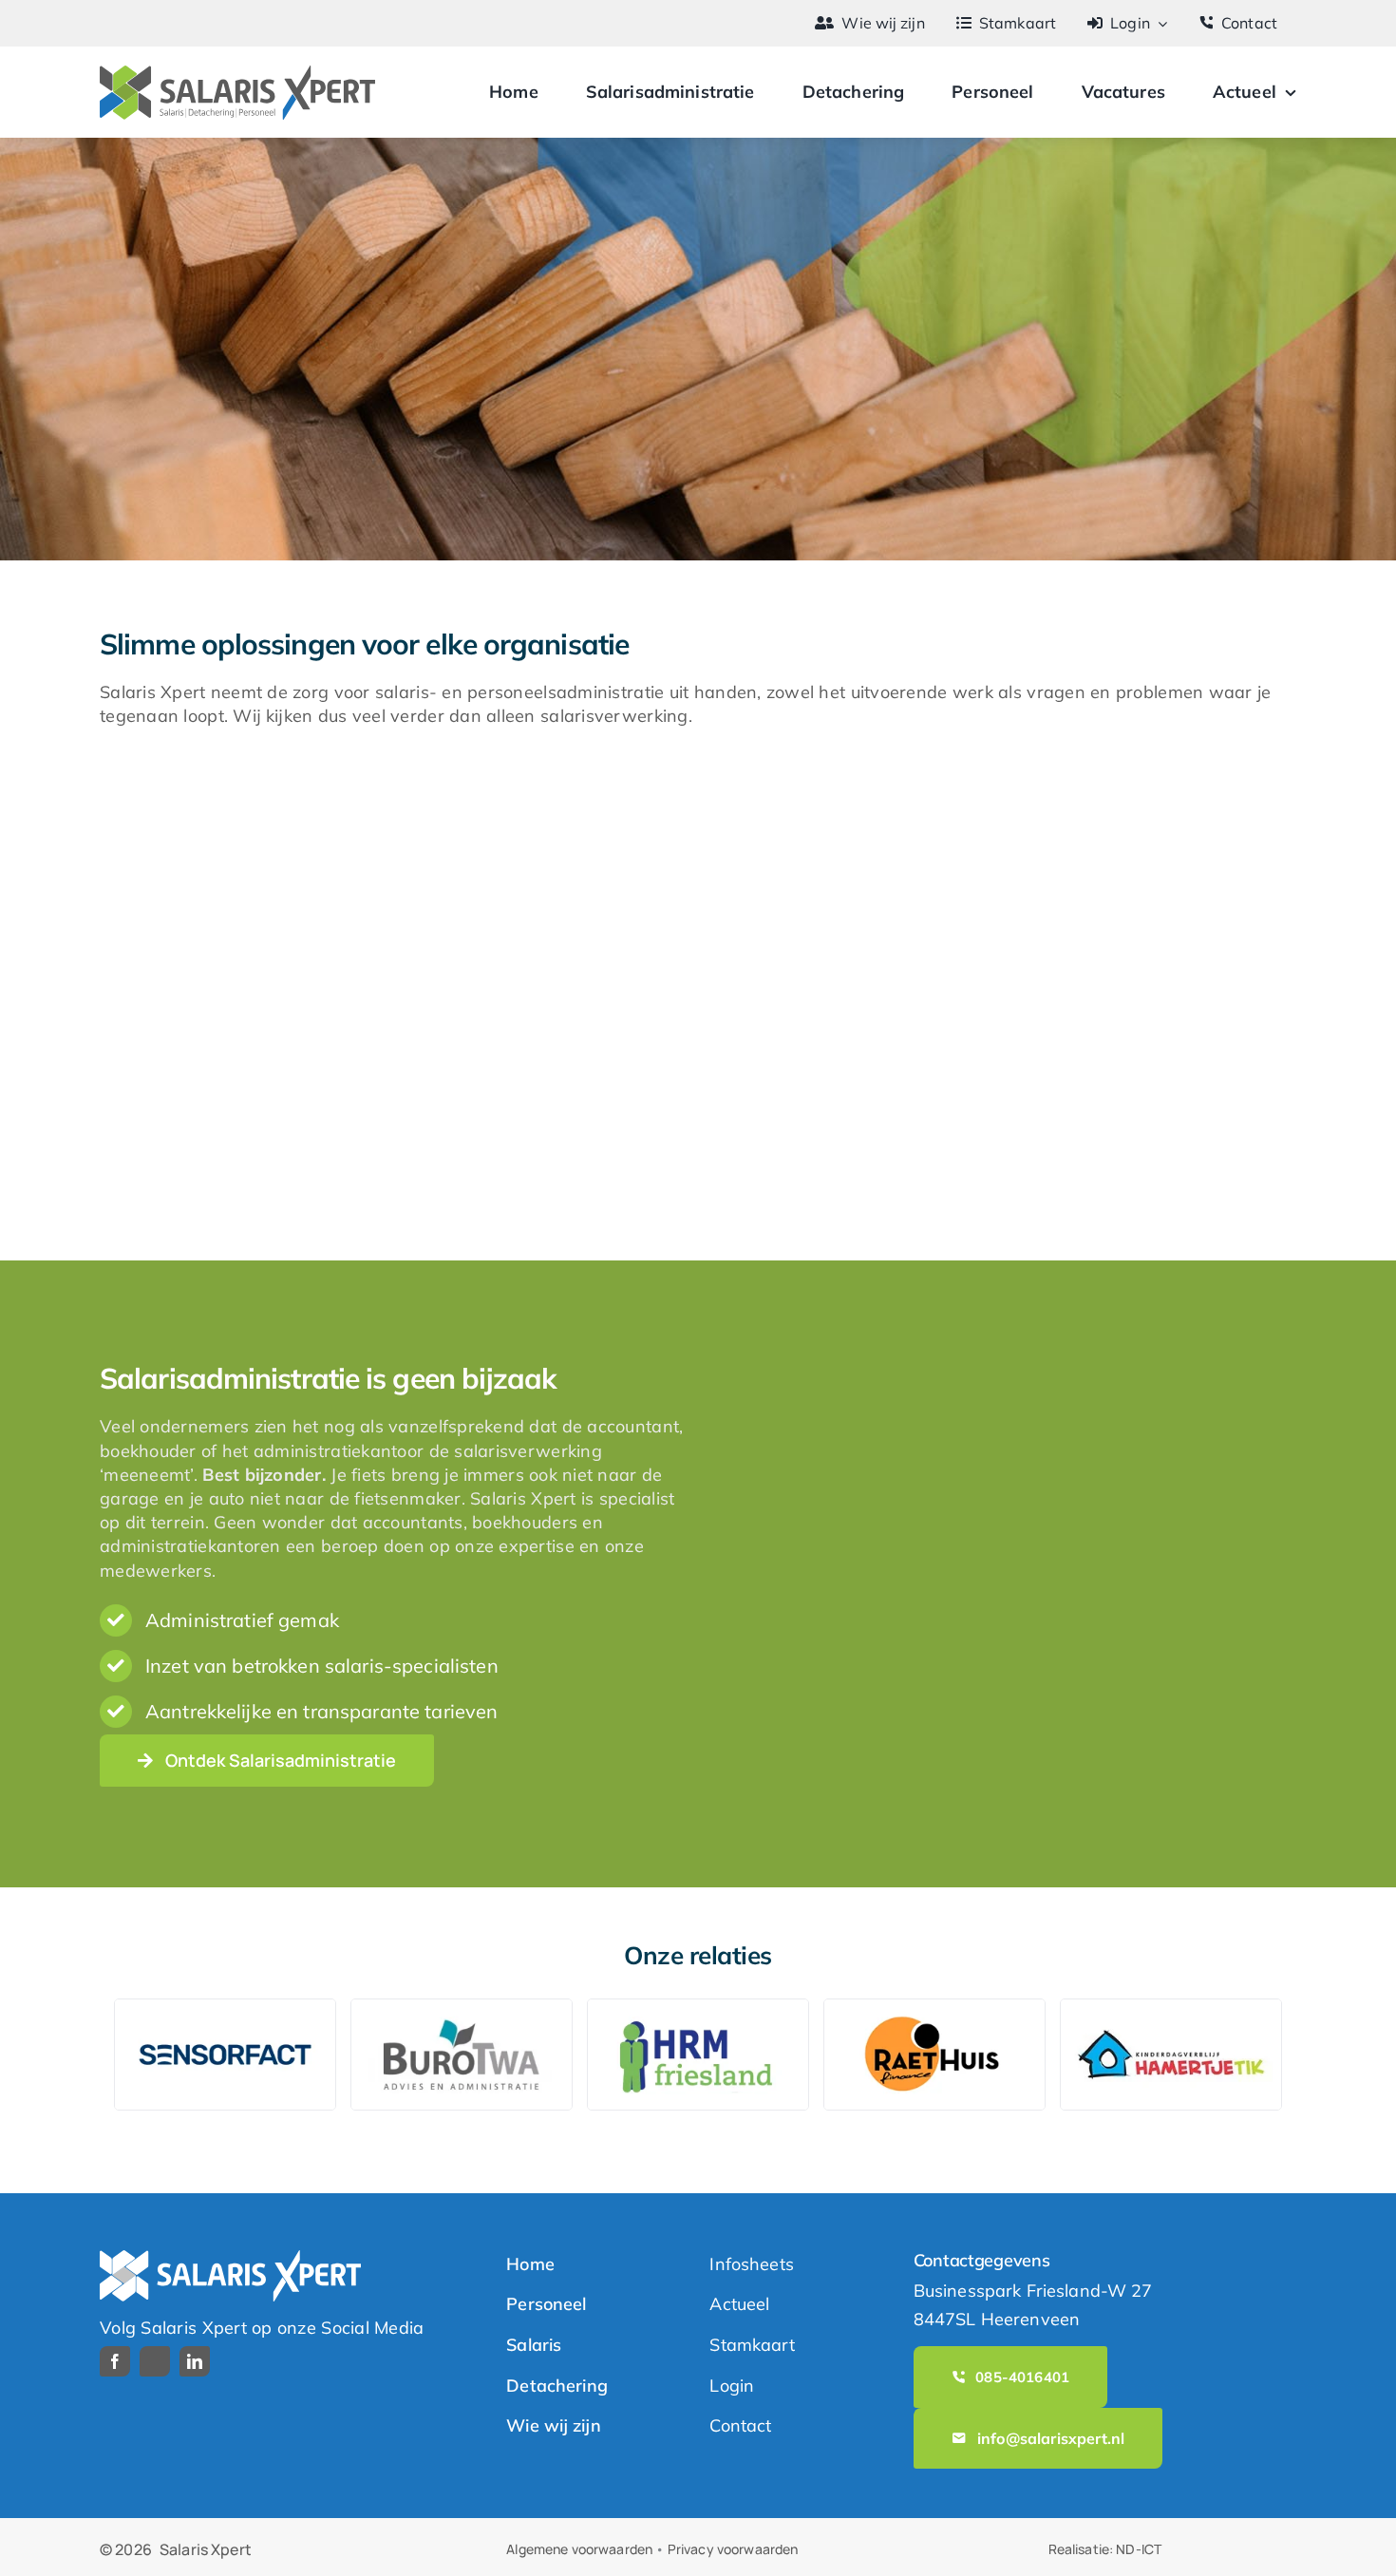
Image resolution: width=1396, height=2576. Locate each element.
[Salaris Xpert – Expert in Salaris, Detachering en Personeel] (237, 74)
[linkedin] (195, 2361)
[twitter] (155, 2361)
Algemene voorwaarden (579, 2549)
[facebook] (115, 2361)
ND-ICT (1139, 2549)
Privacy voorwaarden (733, 2549)
